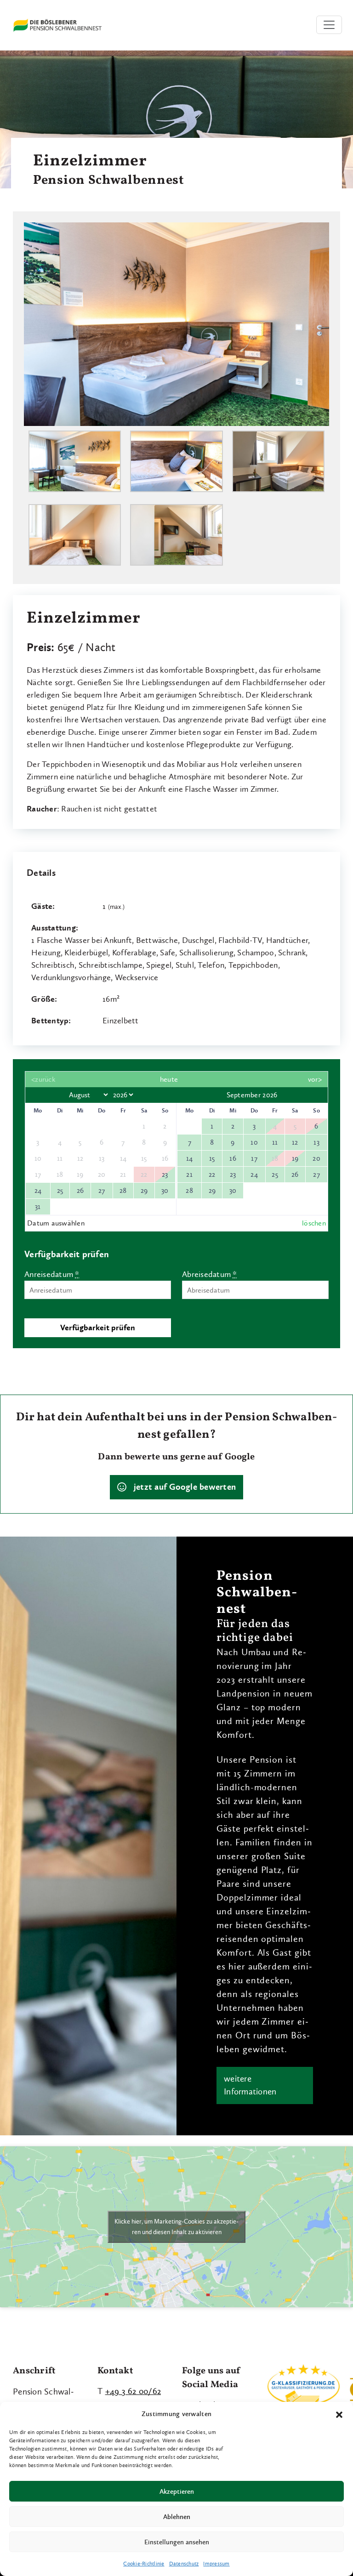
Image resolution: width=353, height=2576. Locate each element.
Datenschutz (184, 2564)
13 (316, 1142)
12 (295, 1142)
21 (189, 1174)
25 (60, 1190)
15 (212, 1158)
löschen (314, 1223)
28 (123, 1190)
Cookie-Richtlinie (144, 2564)
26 (80, 1190)
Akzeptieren (177, 2491)
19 (295, 1158)
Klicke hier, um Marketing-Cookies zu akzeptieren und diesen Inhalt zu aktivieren (176, 2227)
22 (212, 1174)
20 (316, 1158)
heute (169, 1079)
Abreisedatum (210, 1274)
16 (233, 1158)
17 (254, 1158)
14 (190, 1158)
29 (144, 1190)
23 (165, 1174)
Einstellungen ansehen (177, 2542)
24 (38, 1190)
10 (254, 1142)
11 (275, 1142)
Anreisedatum (52, 1274)
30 (165, 1190)
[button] (339, 2414)
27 (102, 1190)
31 (38, 1206)
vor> (315, 1079)
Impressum (216, 2564)
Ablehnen (177, 2517)
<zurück (43, 1079)
